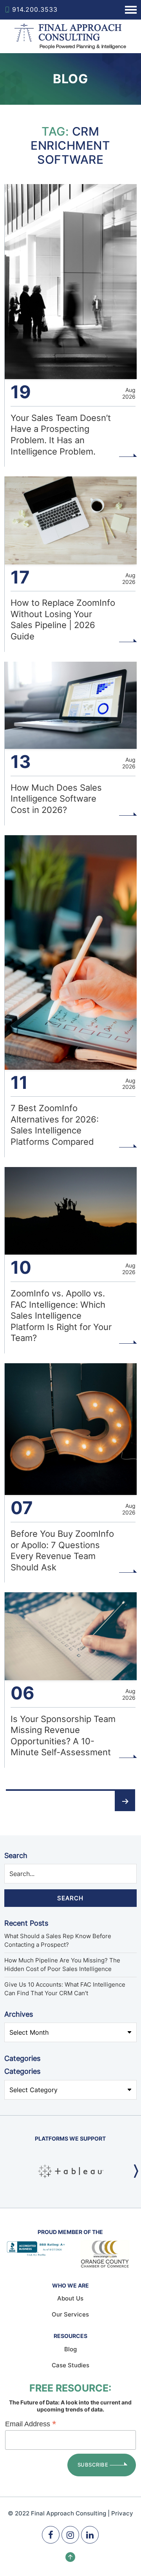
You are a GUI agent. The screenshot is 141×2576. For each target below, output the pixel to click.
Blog (70, 2349)
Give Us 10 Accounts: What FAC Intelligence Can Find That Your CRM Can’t (65, 1989)
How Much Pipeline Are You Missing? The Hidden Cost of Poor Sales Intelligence (62, 1965)
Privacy (122, 2513)
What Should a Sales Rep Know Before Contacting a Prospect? (58, 1941)
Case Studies (70, 2365)
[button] (136, 2171)
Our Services (70, 2314)
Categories (22, 2071)
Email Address (31, 2424)
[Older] (125, 1801)
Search (16, 1855)
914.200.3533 (35, 9)
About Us (70, 2298)
